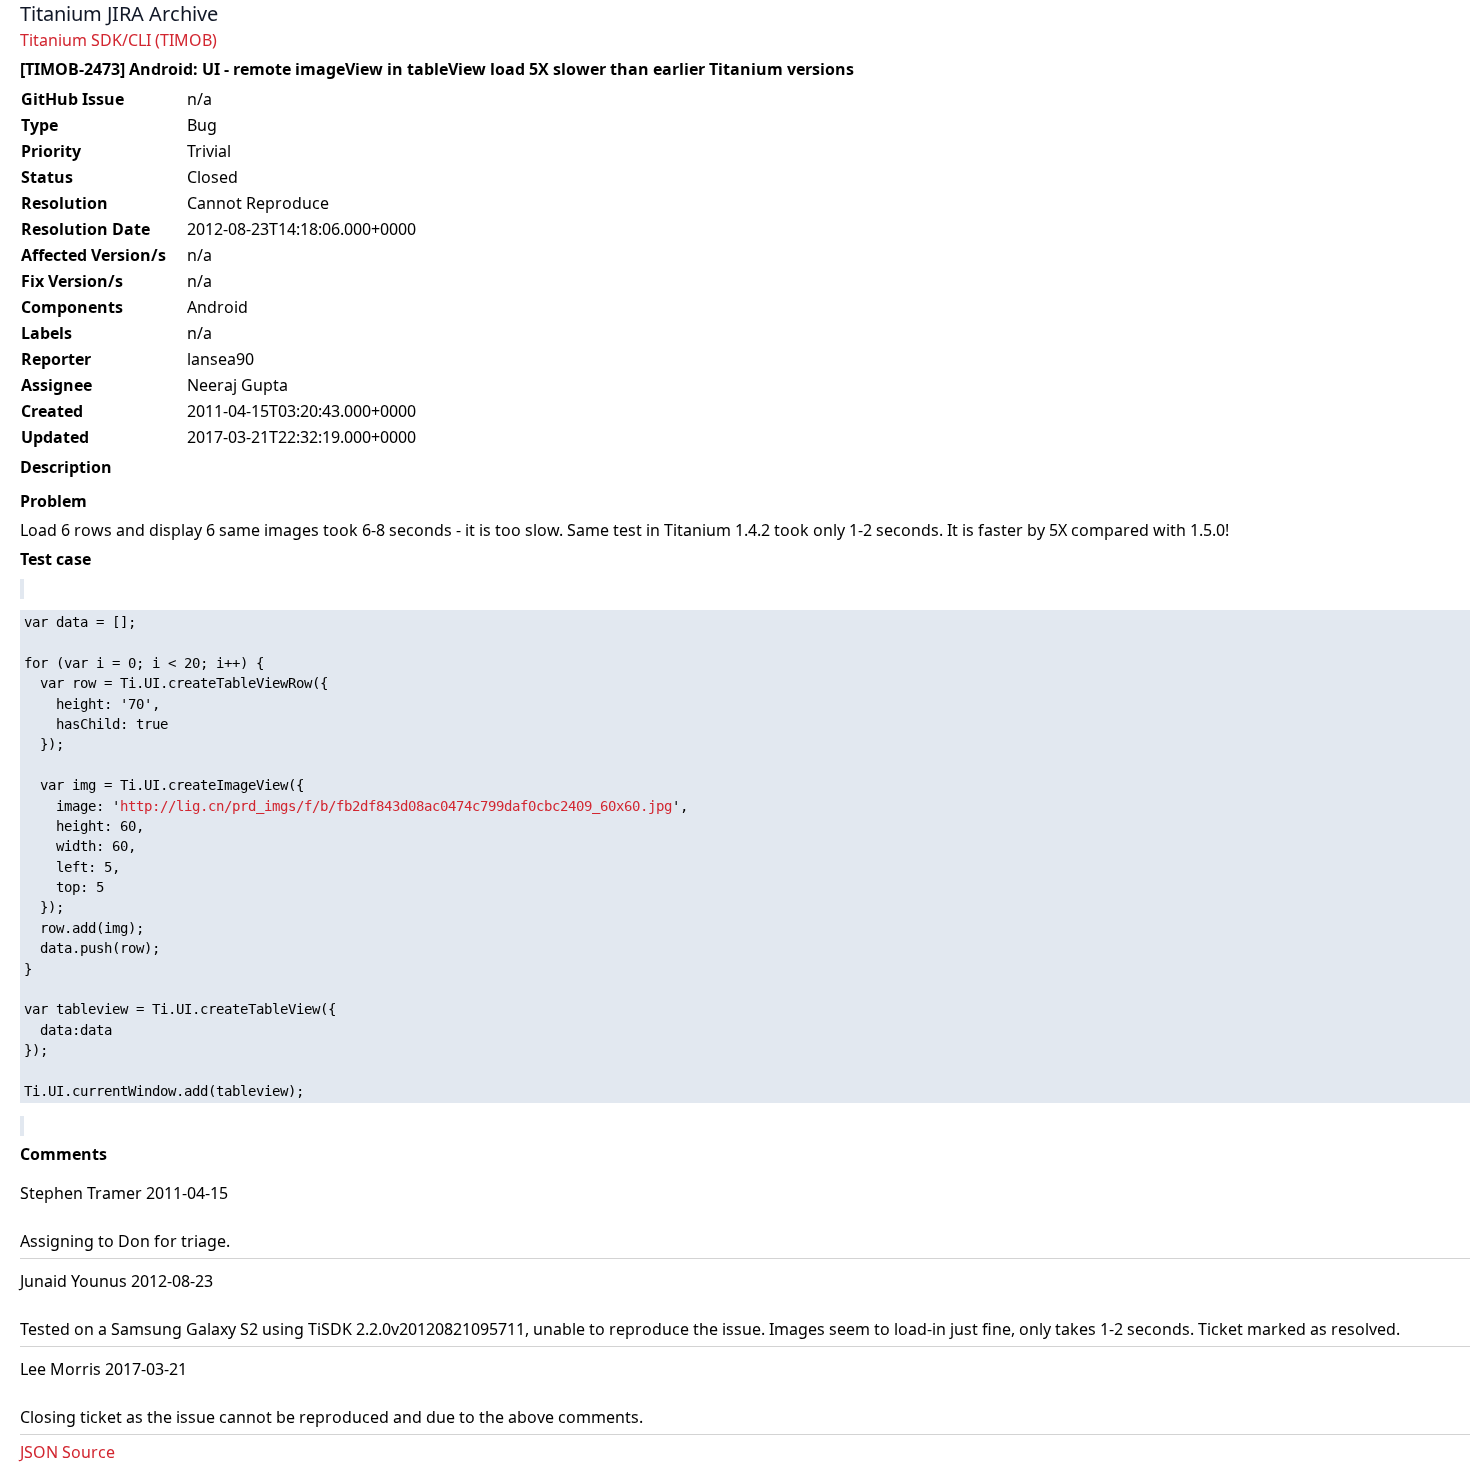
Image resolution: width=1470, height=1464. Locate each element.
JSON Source (67, 1452)
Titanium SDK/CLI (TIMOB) (118, 40)
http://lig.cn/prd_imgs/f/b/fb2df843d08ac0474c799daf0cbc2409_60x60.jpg (396, 806)
